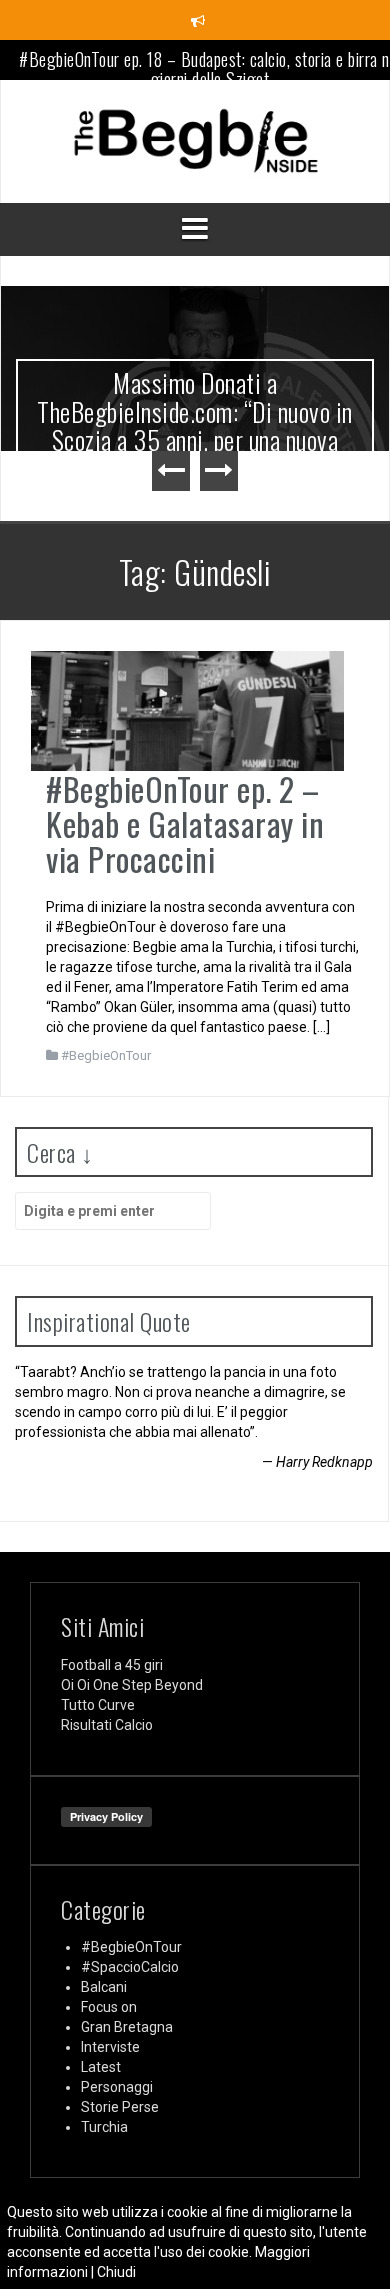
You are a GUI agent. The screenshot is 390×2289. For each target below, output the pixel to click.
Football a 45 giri (112, 1665)
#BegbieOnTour (106, 1055)
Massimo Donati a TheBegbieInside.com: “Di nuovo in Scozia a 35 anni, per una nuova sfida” (195, 425)
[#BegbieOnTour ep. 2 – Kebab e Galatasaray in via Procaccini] (187, 709)
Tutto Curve (98, 1705)
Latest (101, 2067)
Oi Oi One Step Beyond (132, 1685)
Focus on (109, 2007)
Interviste (110, 2047)
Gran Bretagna (127, 2027)
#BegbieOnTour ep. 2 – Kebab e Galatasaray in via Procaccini (185, 823)
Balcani (104, 1987)
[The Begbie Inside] (195, 140)
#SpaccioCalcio (130, 1967)
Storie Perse (120, 2107)
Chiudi (116, 2272)
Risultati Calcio (107, 1725)
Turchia (104, 2127)
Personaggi (117, 2087)
